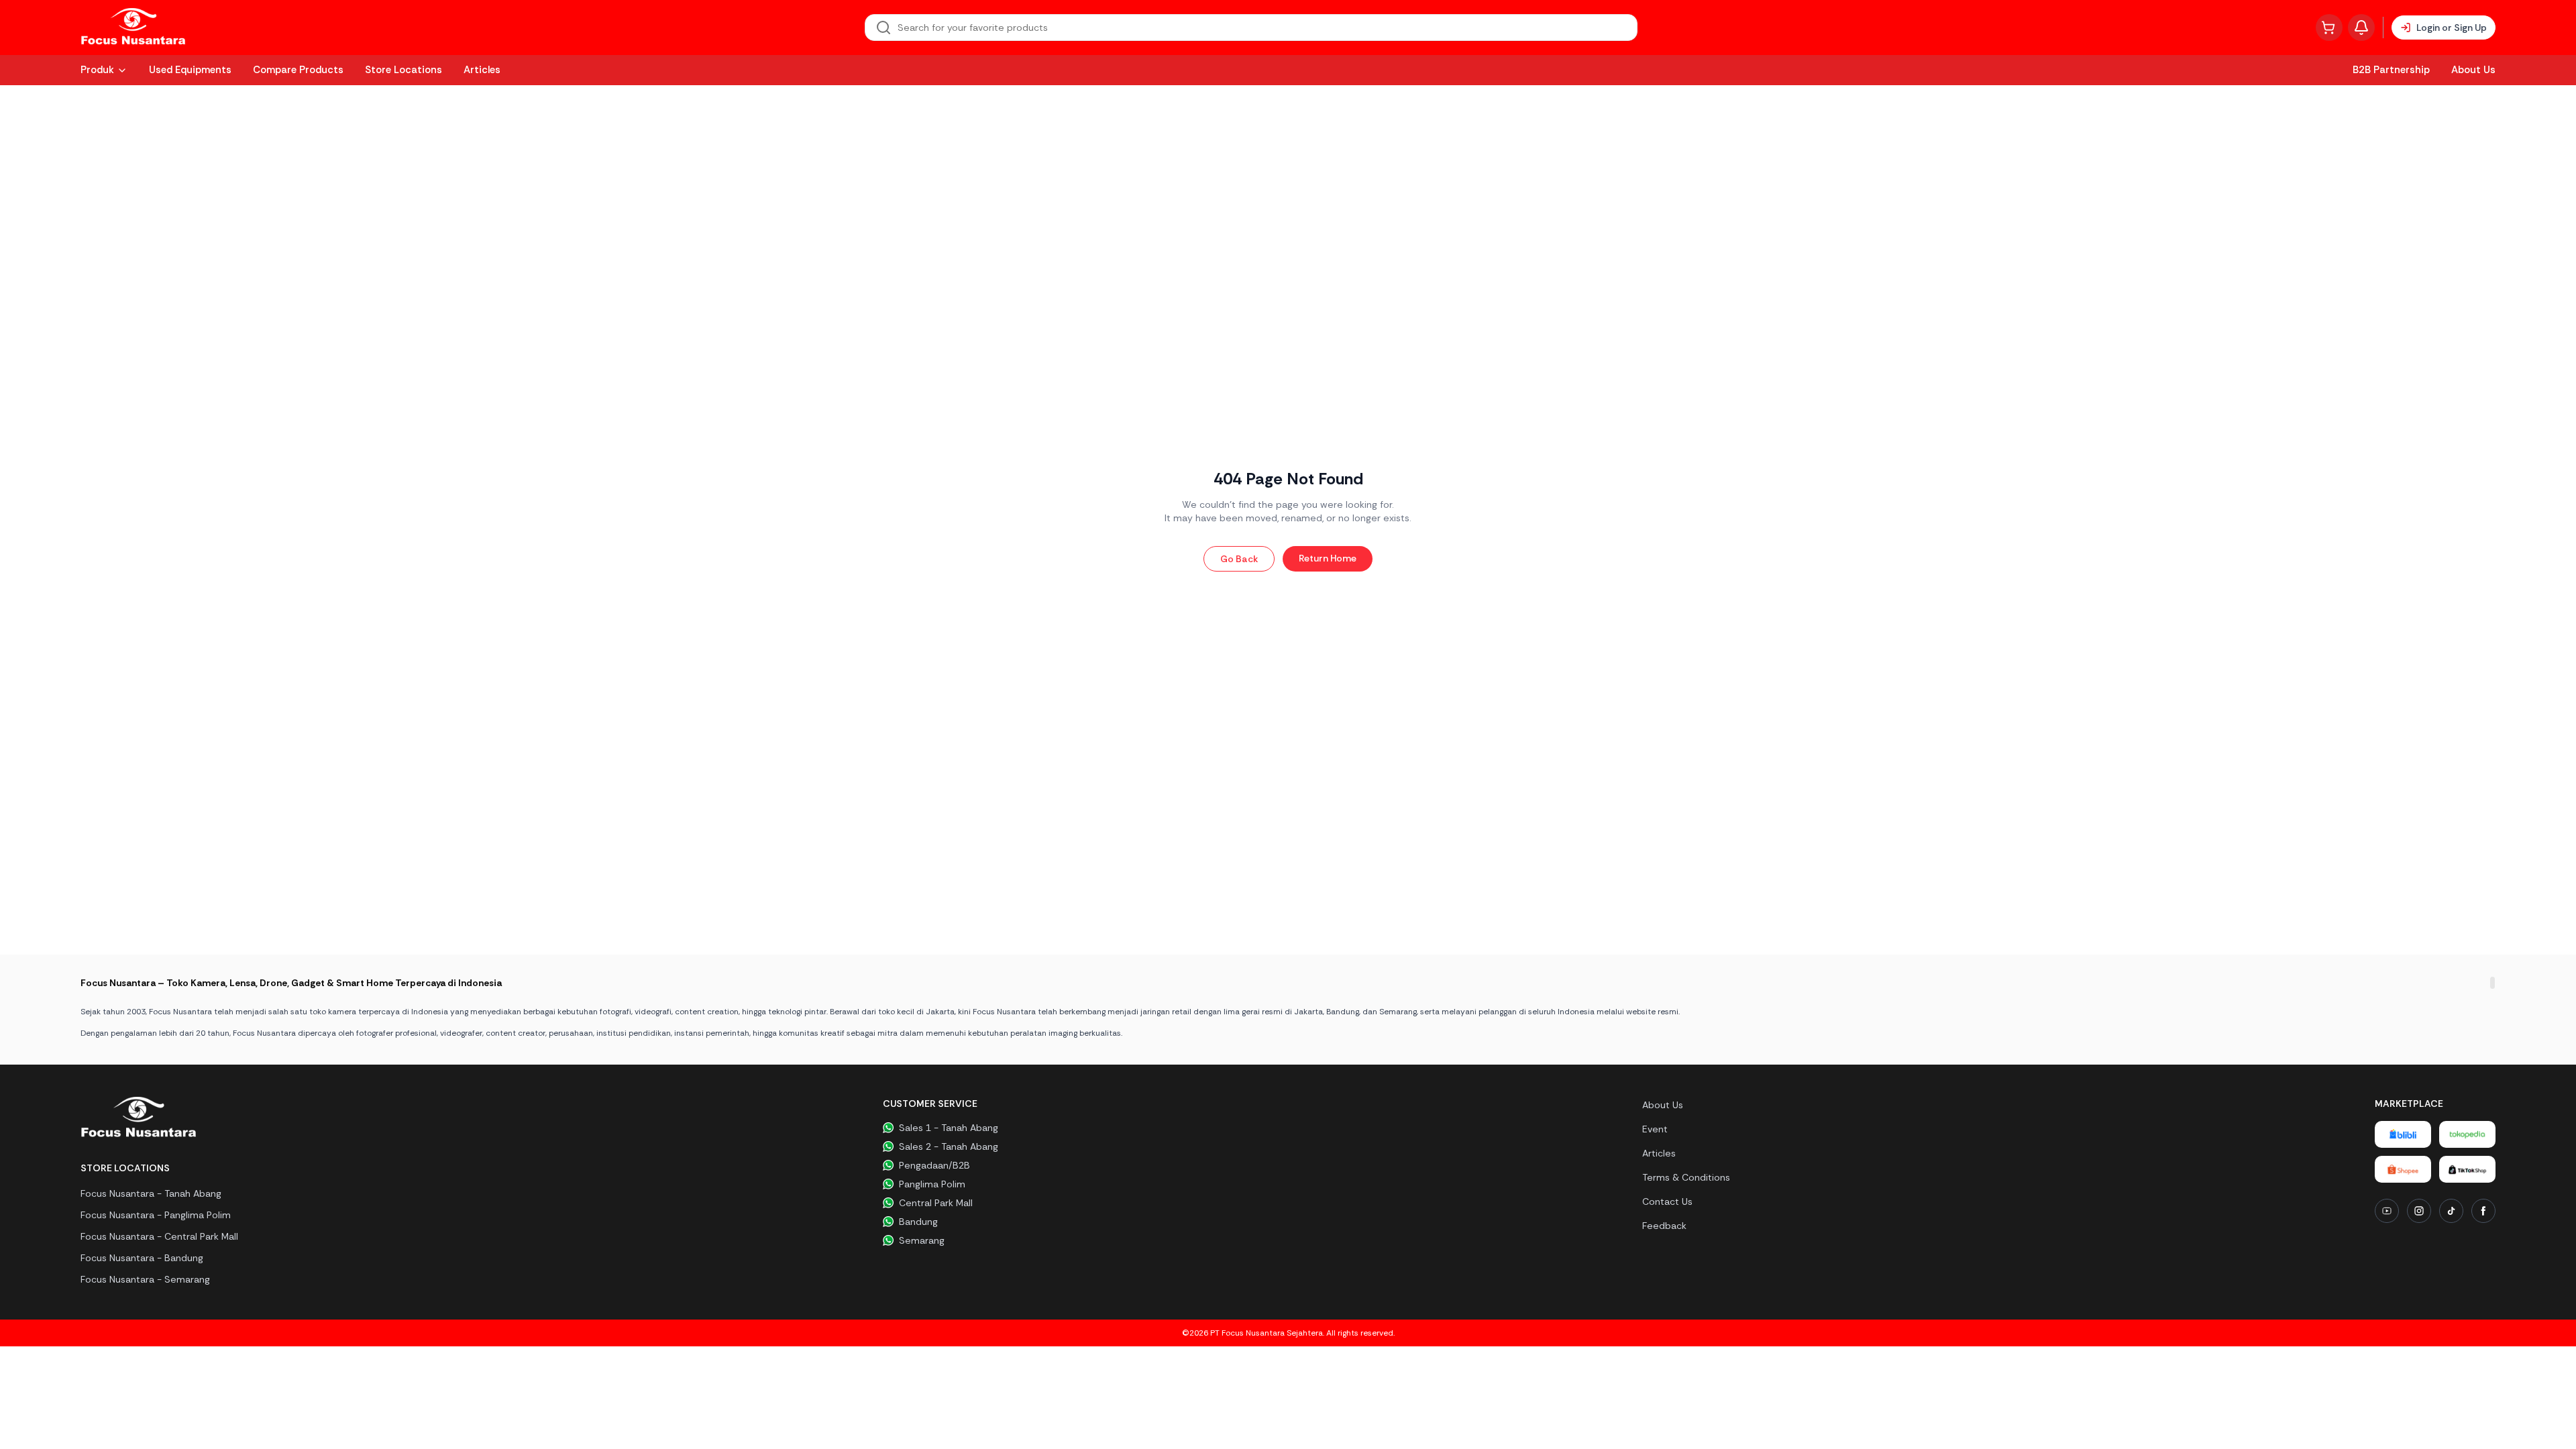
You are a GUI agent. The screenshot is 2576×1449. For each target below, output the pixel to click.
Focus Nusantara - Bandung (142, 1258)
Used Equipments (190, 70)
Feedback (1664, 1226)
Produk (97, 70)
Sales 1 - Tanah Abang (949, 1128)
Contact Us (1667, 1201)
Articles (482, 70)
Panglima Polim (932, 1184)
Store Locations (404, 70)
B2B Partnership (2391, 70)
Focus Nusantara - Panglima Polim (156, 1215)
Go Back (1239, 559)
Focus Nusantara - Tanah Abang (151, 1193)
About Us (2473, 70)
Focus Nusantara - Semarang (145, 1279)
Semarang (922, 1240)
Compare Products (298, 70)
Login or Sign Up (2452, 28)
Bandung (918, 1222)
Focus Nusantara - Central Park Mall (159, 1236)
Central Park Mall (936, 1203)
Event (1655, 1129)
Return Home (1328, 558)
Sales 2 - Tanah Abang (949, 1146)
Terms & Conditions (1686, 1177)
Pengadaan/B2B (934, 1165)
